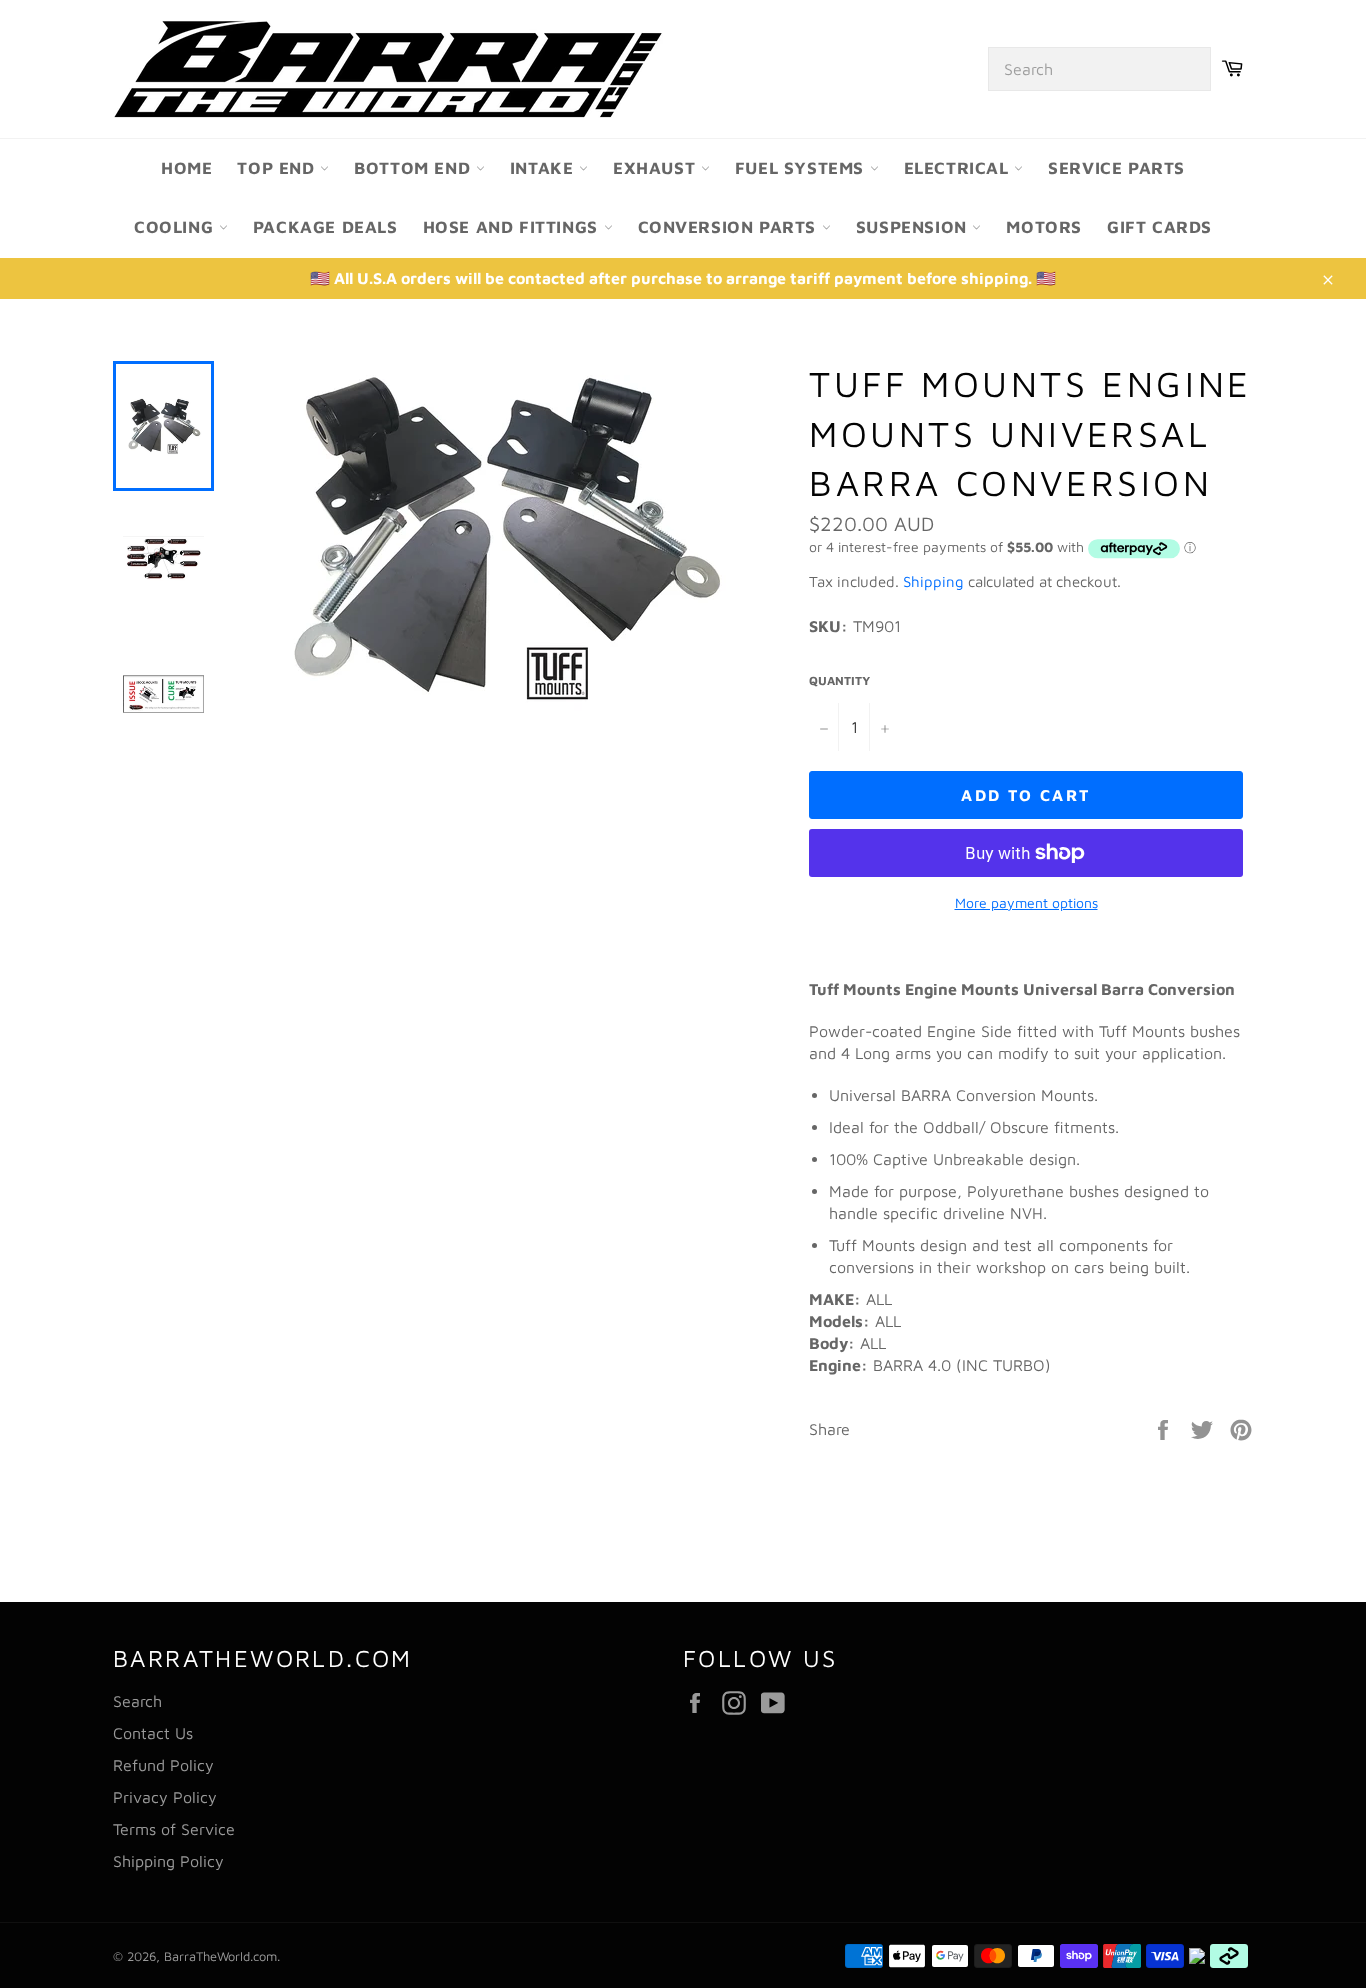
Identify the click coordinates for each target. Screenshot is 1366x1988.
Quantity (839, 680)
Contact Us (153, 1733)
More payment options (1026, 902)
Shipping (933, 581)
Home (186, 168)
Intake (544, 168)
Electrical (959, 168)
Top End (278, 168)
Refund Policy (163, 1765)
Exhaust (657, 168)
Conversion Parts (730, 227)
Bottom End (415, 168)
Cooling (176, 227)
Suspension (914, 227)
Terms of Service (174, 1829)
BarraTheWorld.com (220, 1956)
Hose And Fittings (513, 227)
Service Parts (1116, 168)
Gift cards (1159, 227)
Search (137, 1701)
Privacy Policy (165, 1797)
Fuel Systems (802, 168)
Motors (1044, 227)
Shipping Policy (168, 1861)
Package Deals (325, 227)
